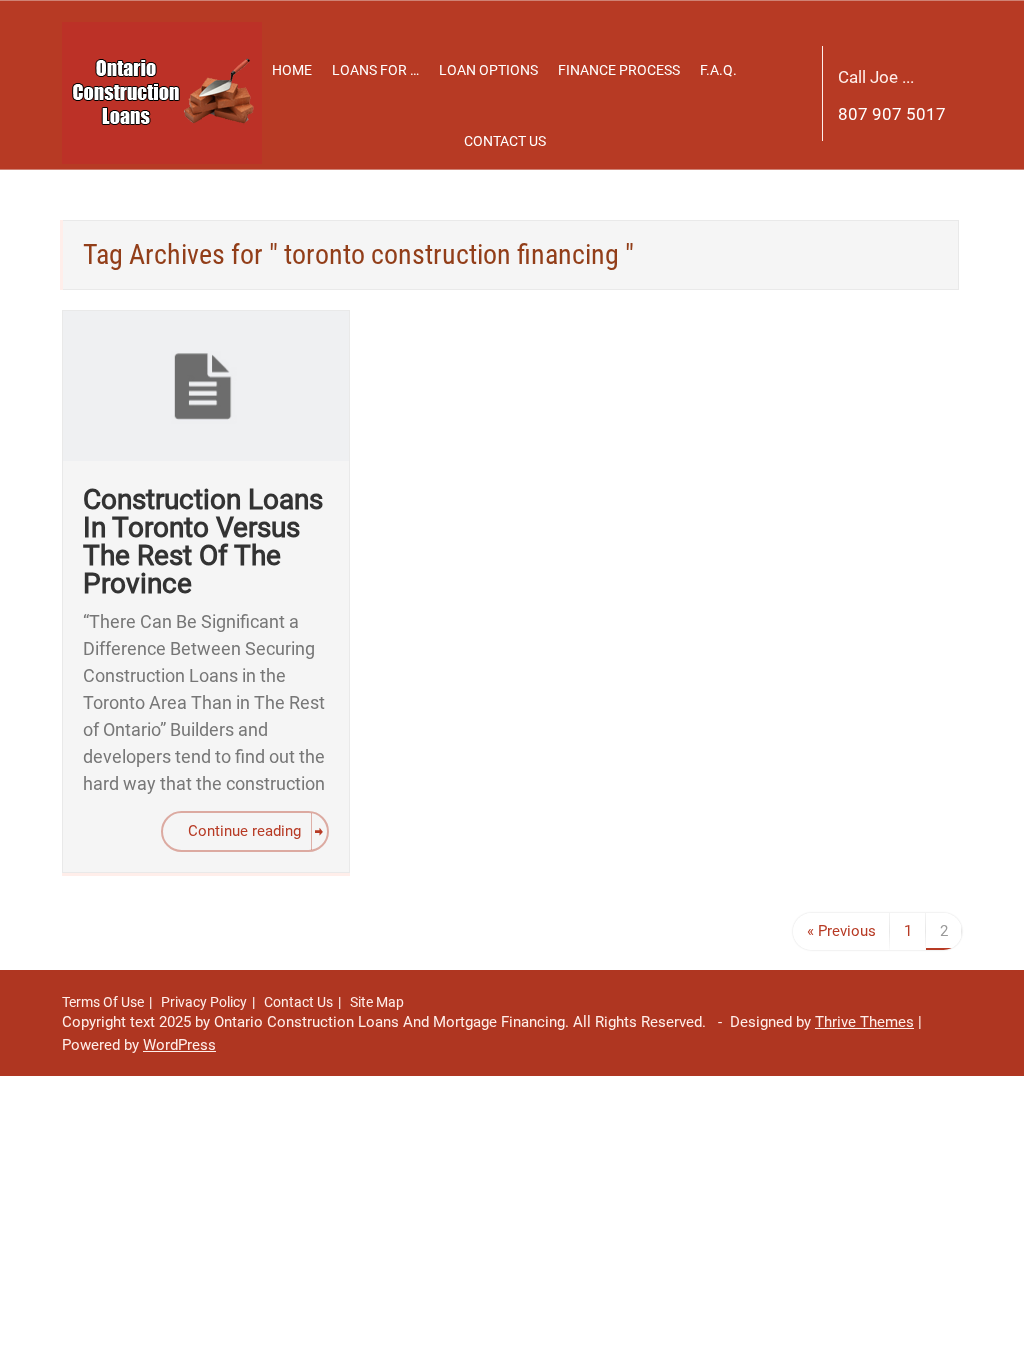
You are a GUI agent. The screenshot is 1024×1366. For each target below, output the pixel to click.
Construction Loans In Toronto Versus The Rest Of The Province (203, 541)
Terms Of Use (103, 1002)
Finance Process (619, 70)
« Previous (841, 931)
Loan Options (488, 70)
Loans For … (375, 70)
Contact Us (505, 141)
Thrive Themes (864, 1022)
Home (292, 70)
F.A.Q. (718, 70)
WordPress (179, 1045)
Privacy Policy (204, 1002)
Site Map (377, 1002)
